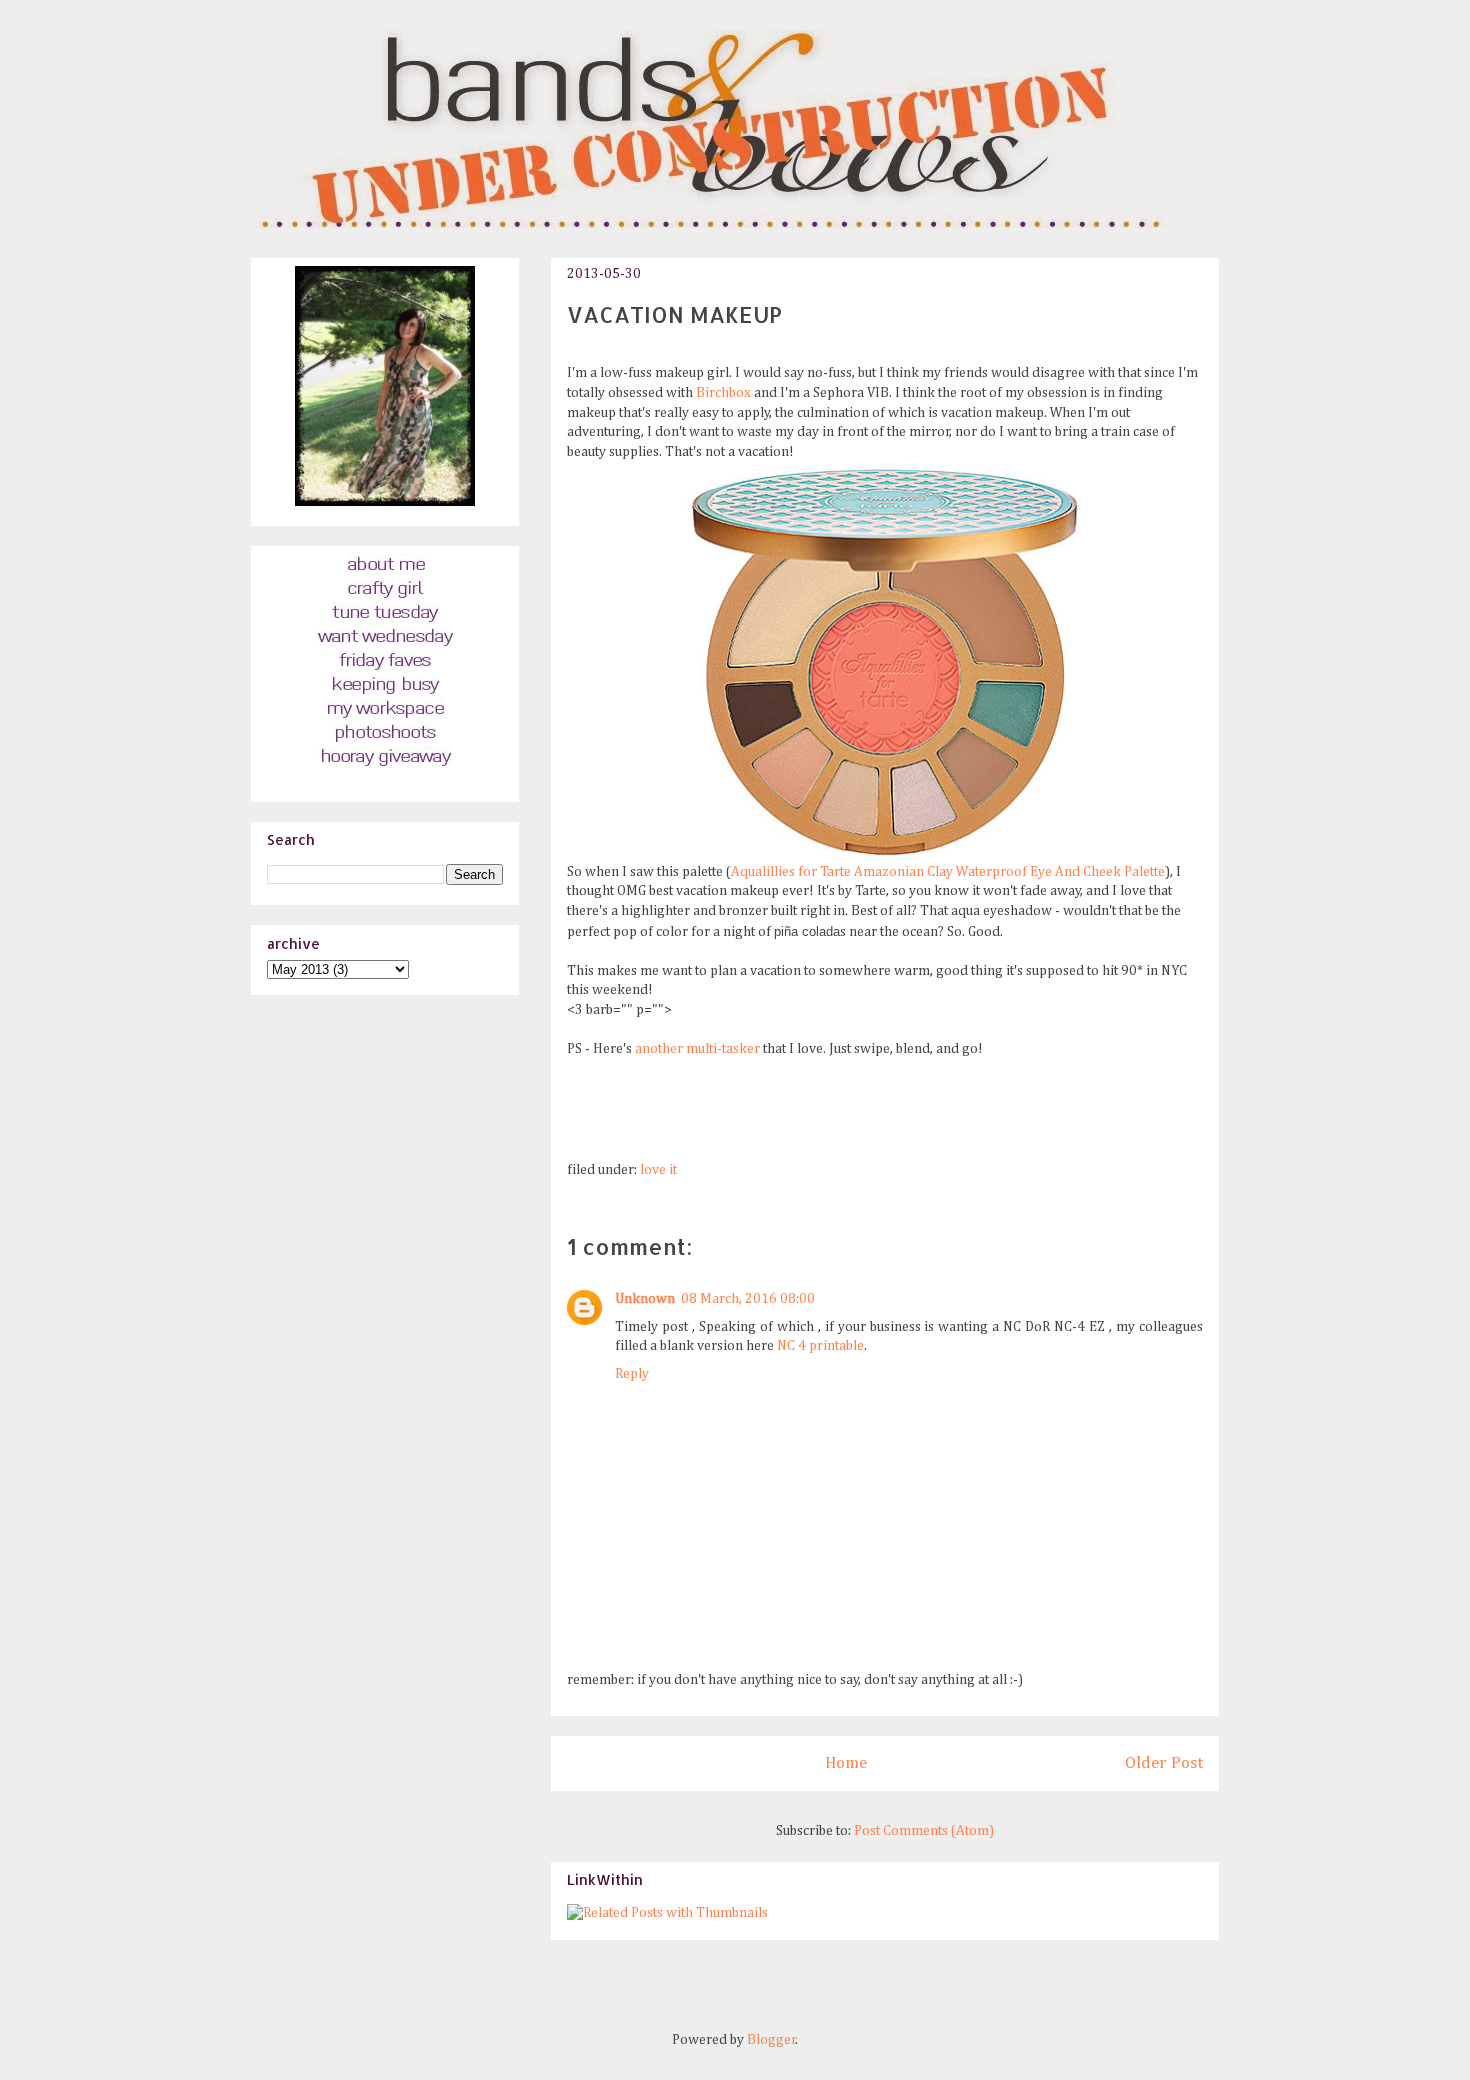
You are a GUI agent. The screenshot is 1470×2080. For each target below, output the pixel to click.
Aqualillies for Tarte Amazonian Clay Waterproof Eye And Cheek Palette (948, 872)
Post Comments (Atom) (924, 1831)
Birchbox (723, 393)
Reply (632, 1374)
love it (658, 1170)
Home (846, 1763)
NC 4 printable (820, 1346)
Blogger (771, 2040)
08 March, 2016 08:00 (748, 1299)
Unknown (645, 1299)
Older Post (1164, 1763)
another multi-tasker (697, 1049)
